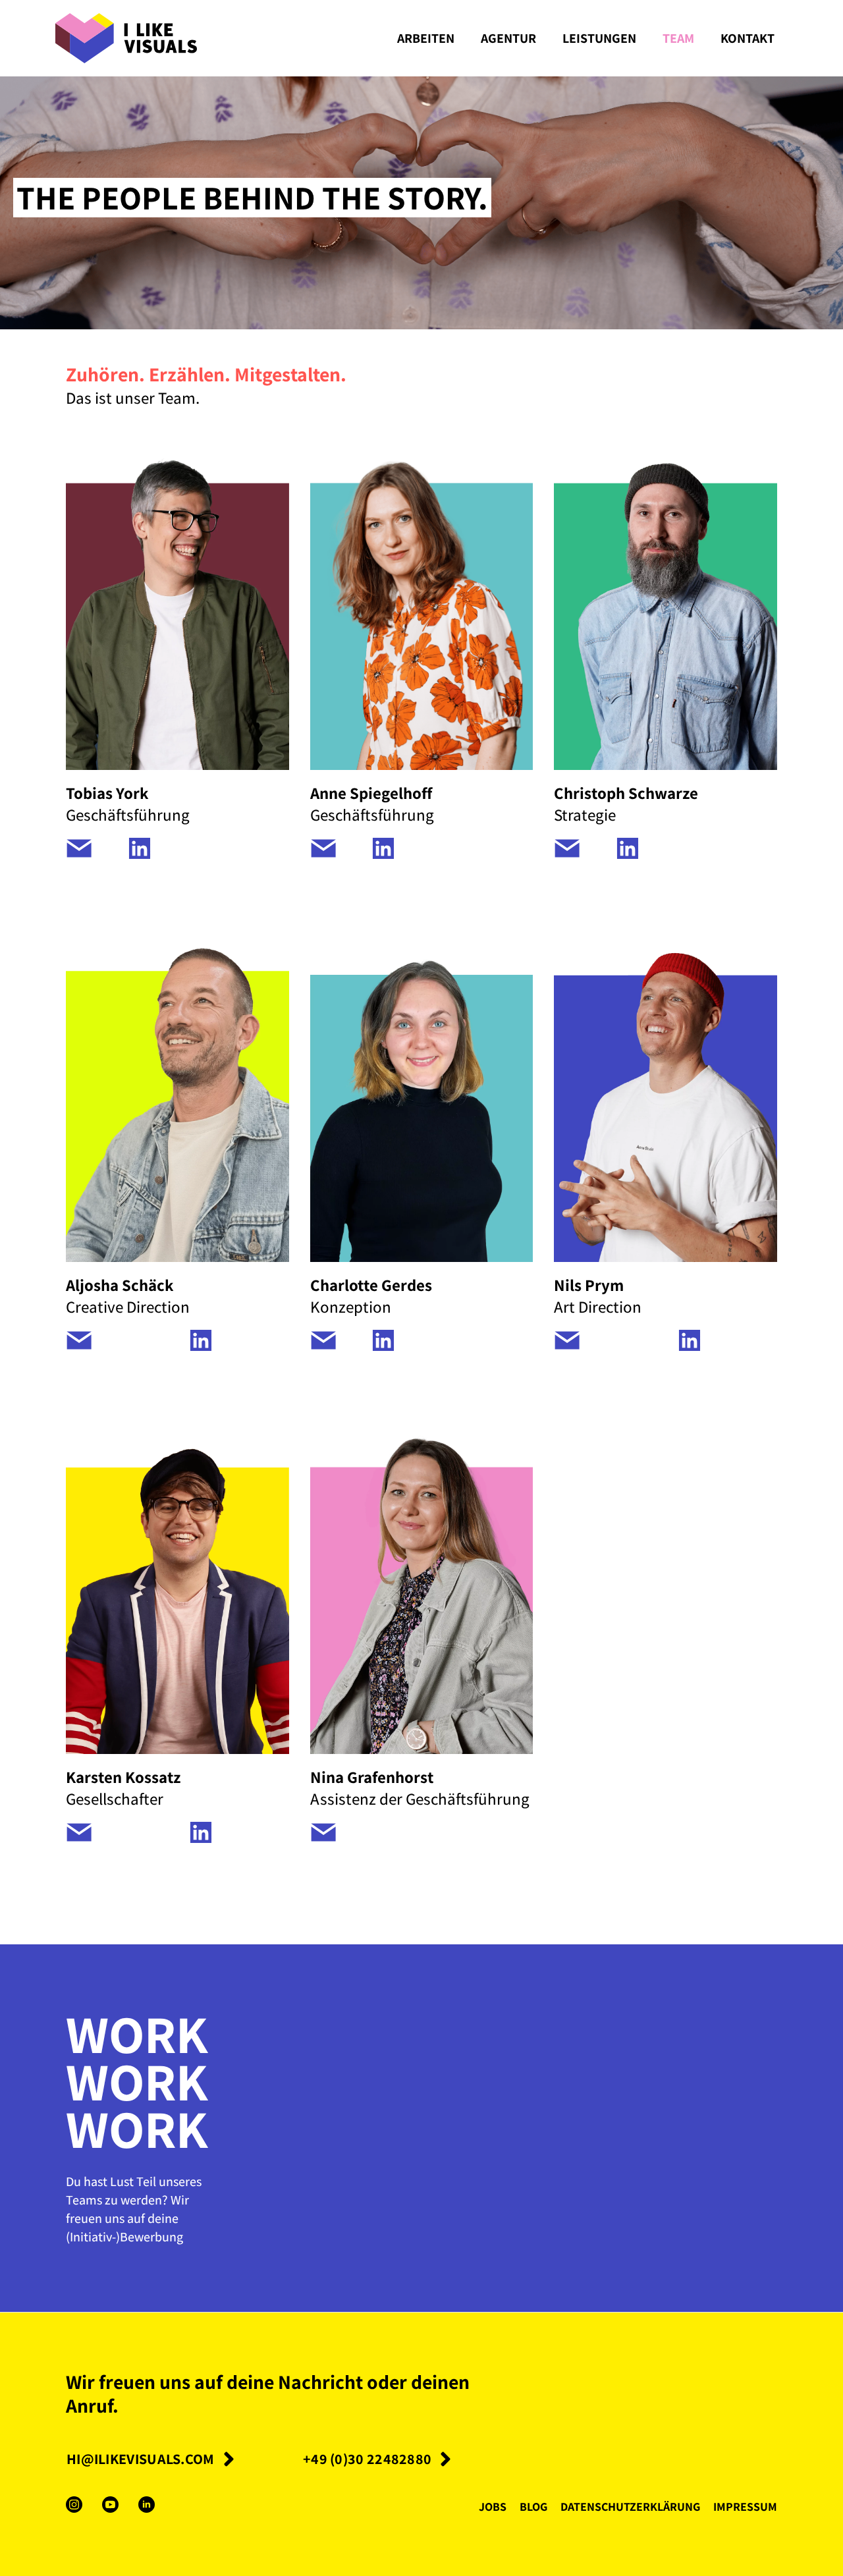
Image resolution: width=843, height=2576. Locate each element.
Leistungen (599, 38)
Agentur (508, 38)
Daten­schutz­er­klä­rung (630, 2506)
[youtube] (110, 2505)
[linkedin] (147, 2505)
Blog (533, 2506)
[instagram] (74, 2505)
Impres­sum (745, 2506)
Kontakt (748, 38)
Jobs (493, 2506)
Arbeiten (426, 38)
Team (678, 38)
